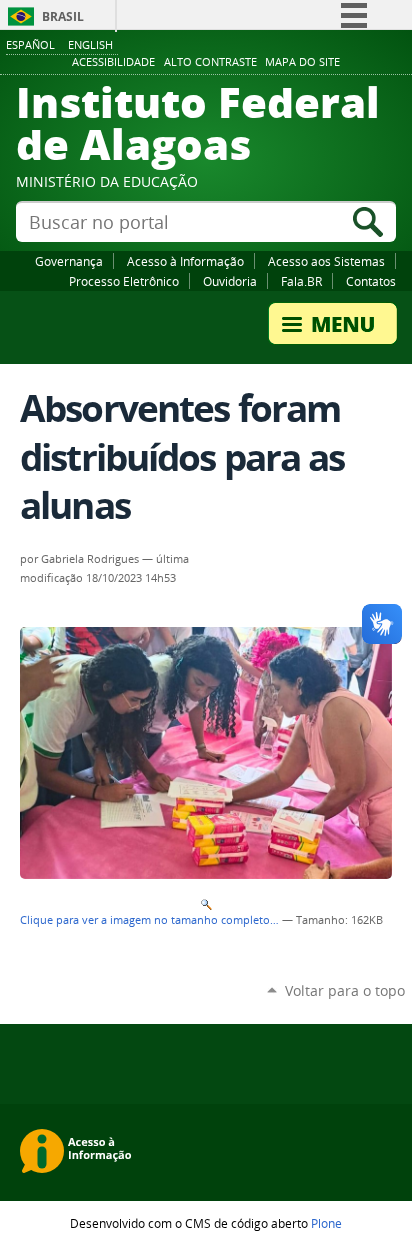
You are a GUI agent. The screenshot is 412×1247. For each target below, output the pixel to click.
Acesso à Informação (185, 261)
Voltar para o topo (345, 990)
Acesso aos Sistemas (326, 261)
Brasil (63, 16)
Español (30, 44)
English (90, 44)
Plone (326, 1223)
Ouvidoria (230, 281)
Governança (69, 261)
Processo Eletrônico (124, 281)
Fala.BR (301, 281)
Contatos (371, 281)
